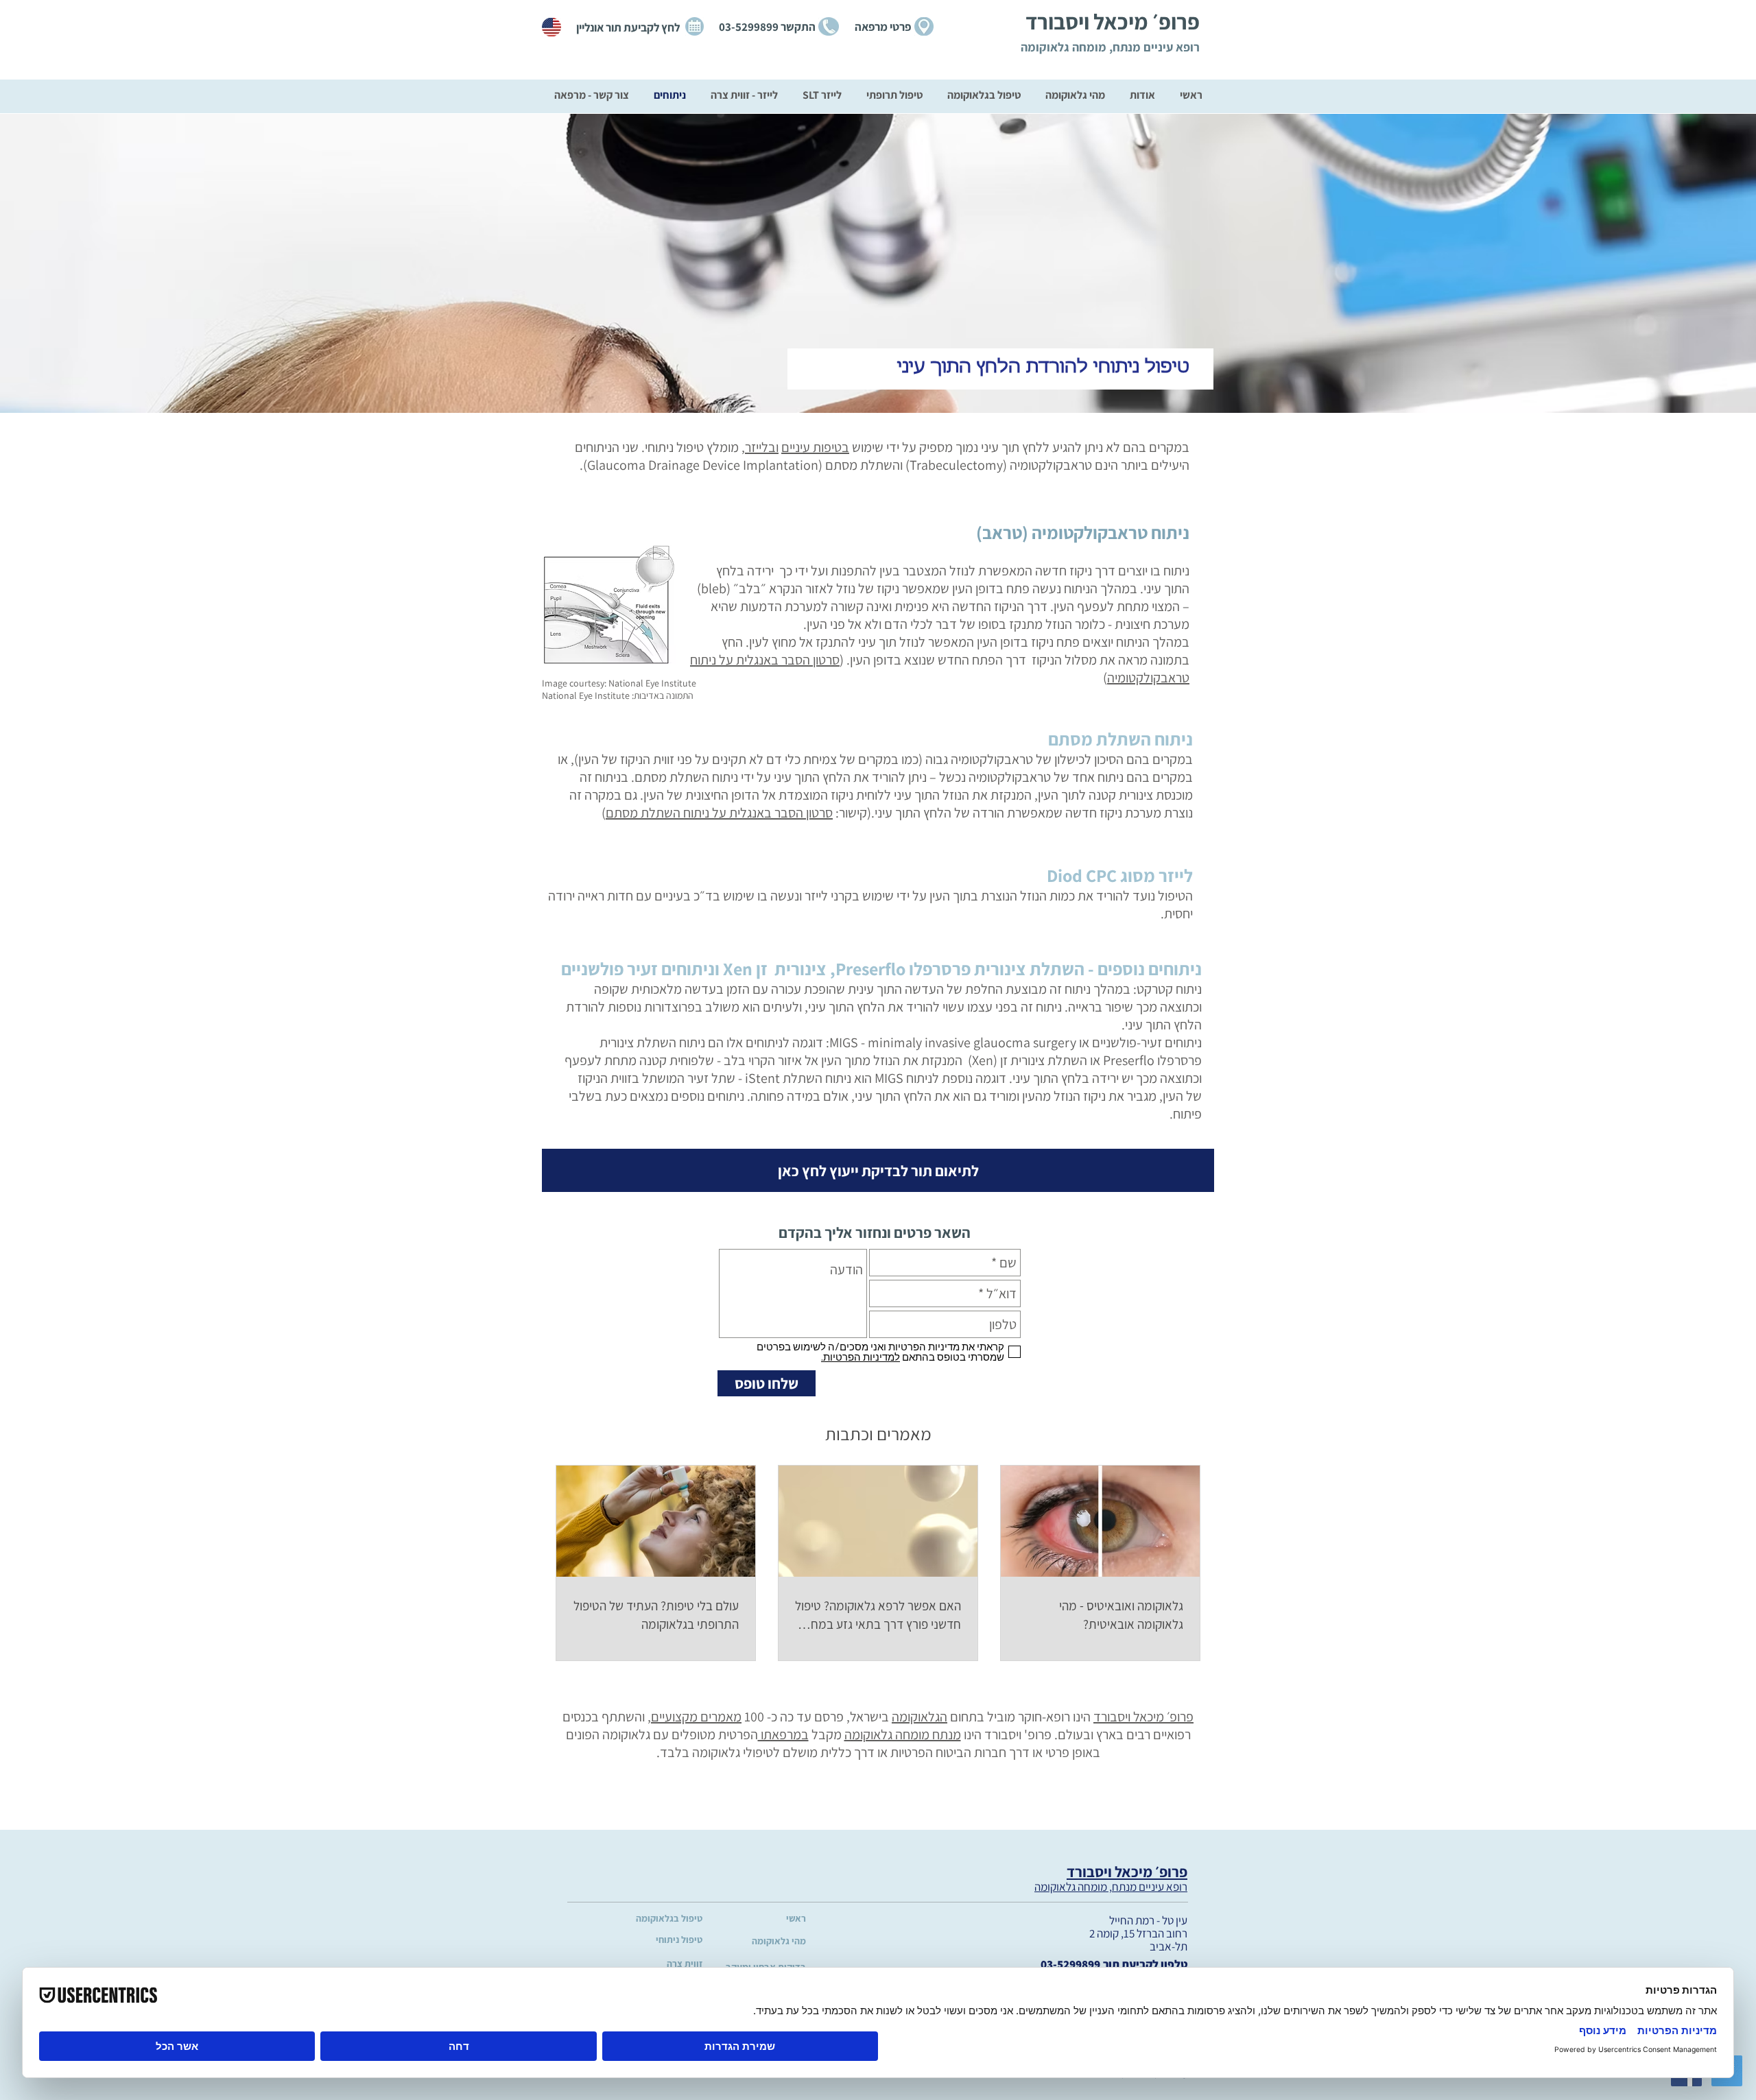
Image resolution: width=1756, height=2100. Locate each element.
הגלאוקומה (919, 1717)
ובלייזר (762, 447)
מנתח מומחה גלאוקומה (903, 1734)
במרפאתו (783, 1734)
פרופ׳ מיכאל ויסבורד (1143, 1717)
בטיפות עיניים (815, 447)
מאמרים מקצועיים (696, 1717)
